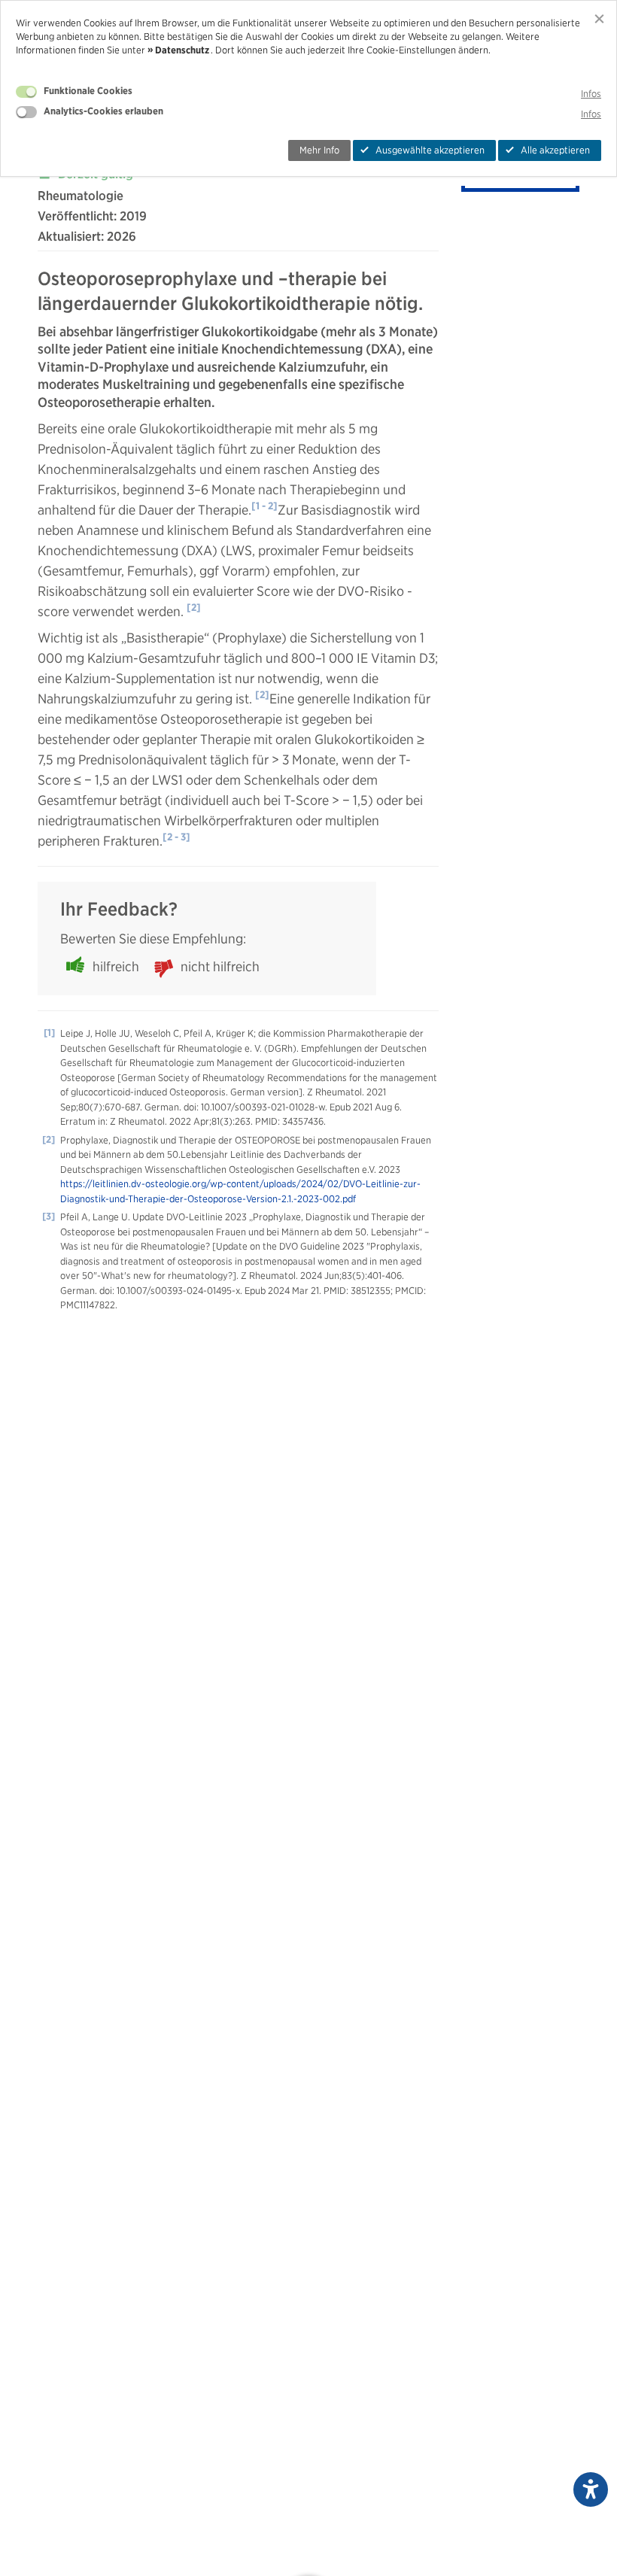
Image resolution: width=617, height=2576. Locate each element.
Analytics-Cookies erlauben (103, 111)
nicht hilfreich (220, 966)
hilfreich (116, 966)
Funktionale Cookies (88, 91)
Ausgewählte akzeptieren (430, 150)
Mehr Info (319, 150)
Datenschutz (182, 50)
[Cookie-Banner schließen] (599, 18)
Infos (591, 94)
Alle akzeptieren (555, 150)
